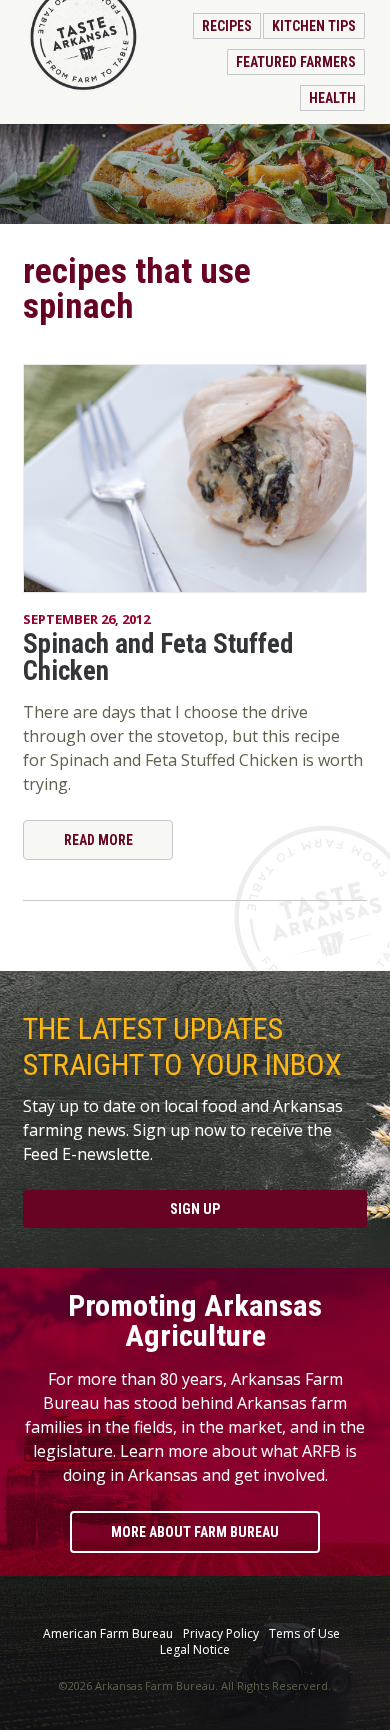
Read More (98, 840)
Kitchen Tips (314, 26)
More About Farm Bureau (195, 1532)
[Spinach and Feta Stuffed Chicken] (194, 478)
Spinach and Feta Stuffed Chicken (158, 657)
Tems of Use (304, 1634)
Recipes (227, 26)
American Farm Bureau (108, 1634)
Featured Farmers (296, 62)
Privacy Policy (221, 1634)
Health (332, 98)
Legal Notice (195, 1650)
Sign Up (195, 1209)
